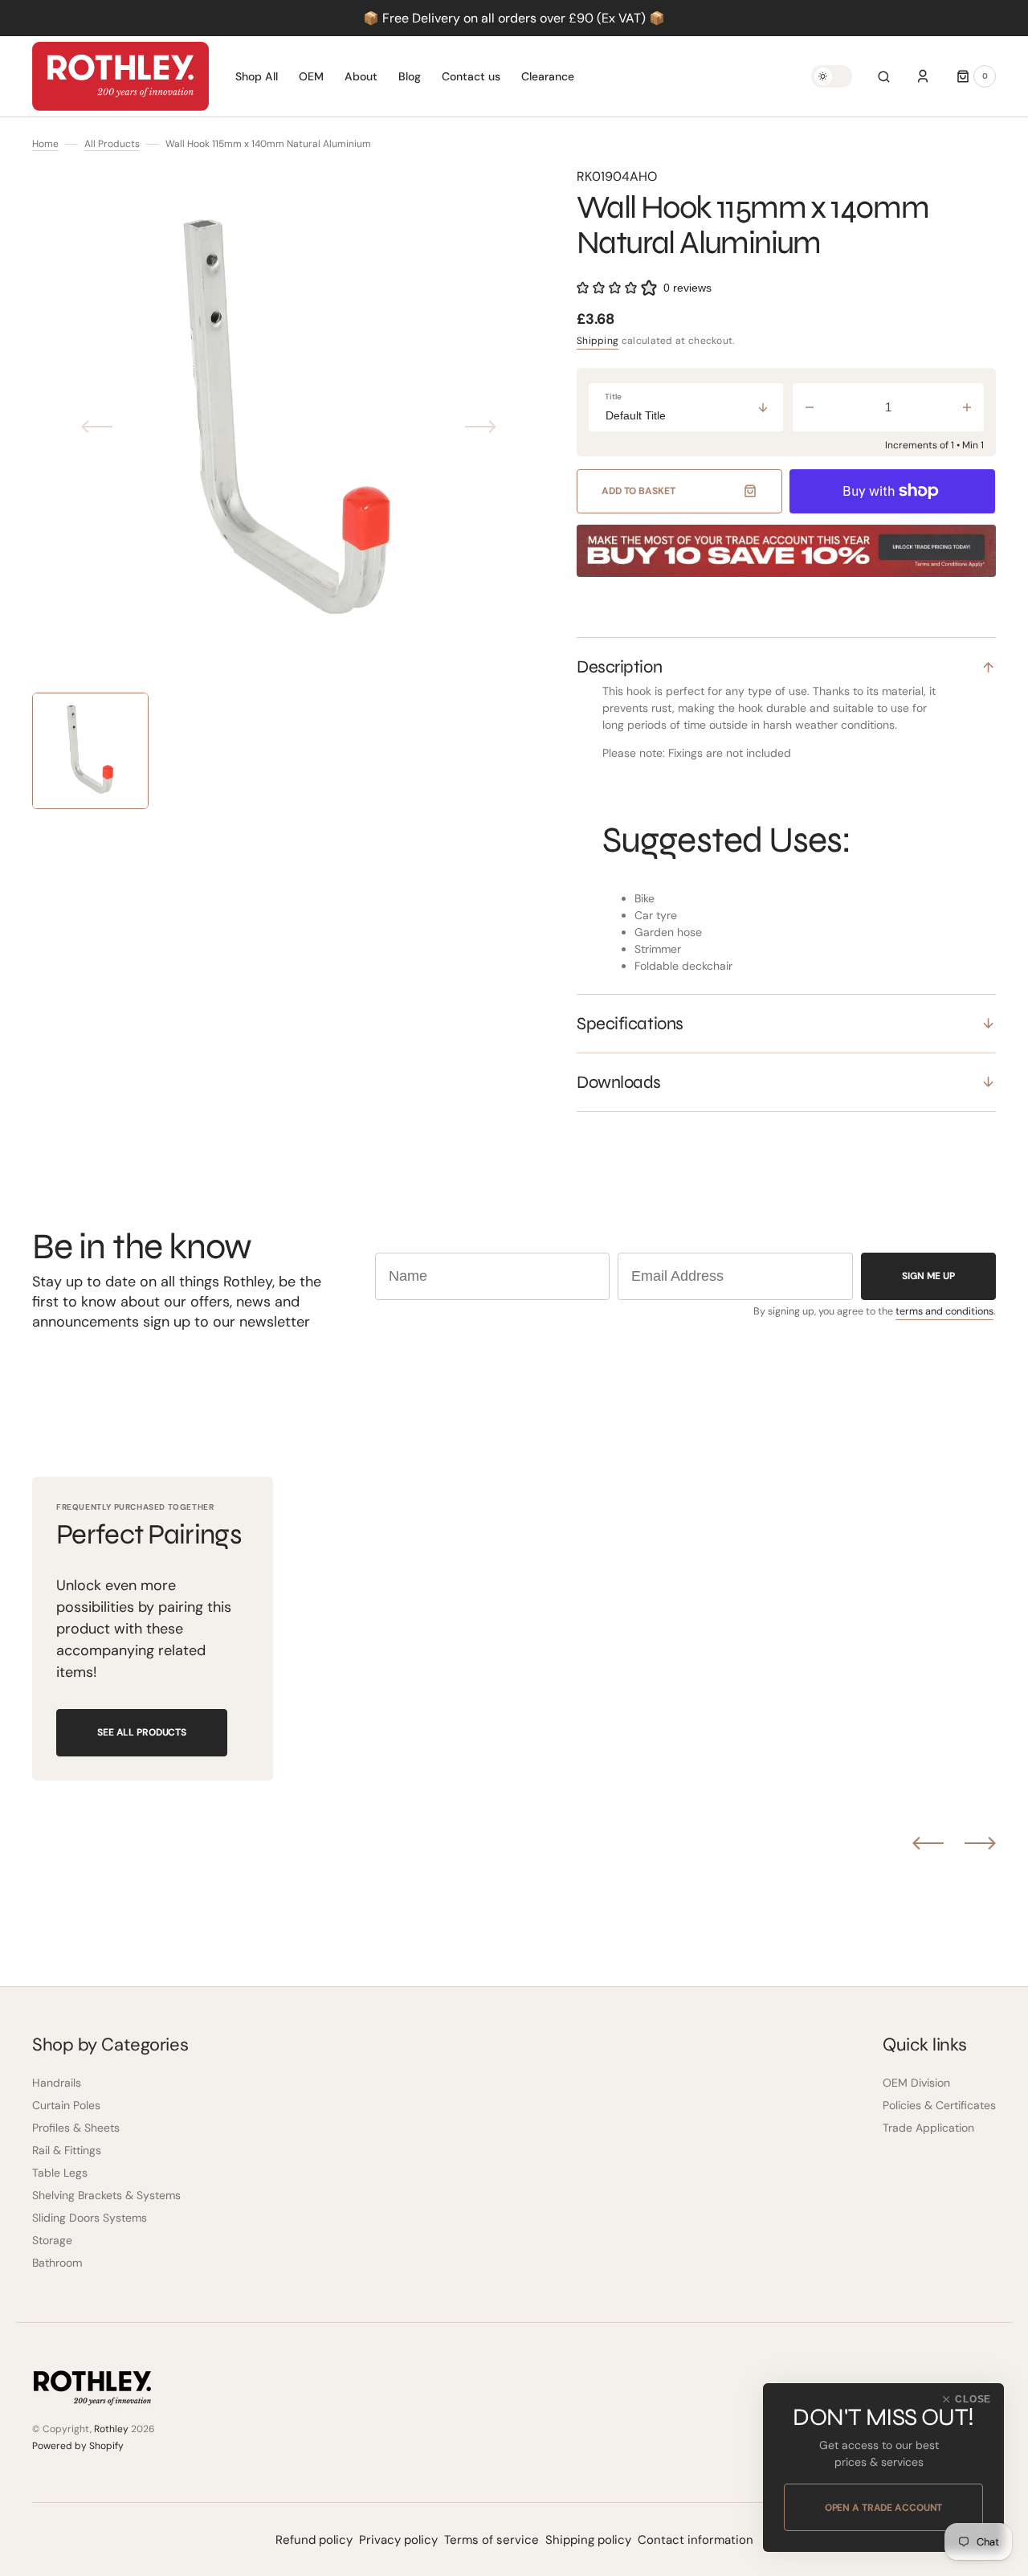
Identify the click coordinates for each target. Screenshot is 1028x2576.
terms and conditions (944, 1311)
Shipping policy (588, 2540)
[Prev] (928, 1842)
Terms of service (492, 2540)
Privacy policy (398, 2540)
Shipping (598, 341)
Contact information (696, 2540)
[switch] (832, 76)
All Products (112, 144)
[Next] (980, 1842)
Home (45, 144)
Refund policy (314, 2540)
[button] (884, 76)
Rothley (111, 2429)
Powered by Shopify (78, 2446)
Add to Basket (638, 491)
